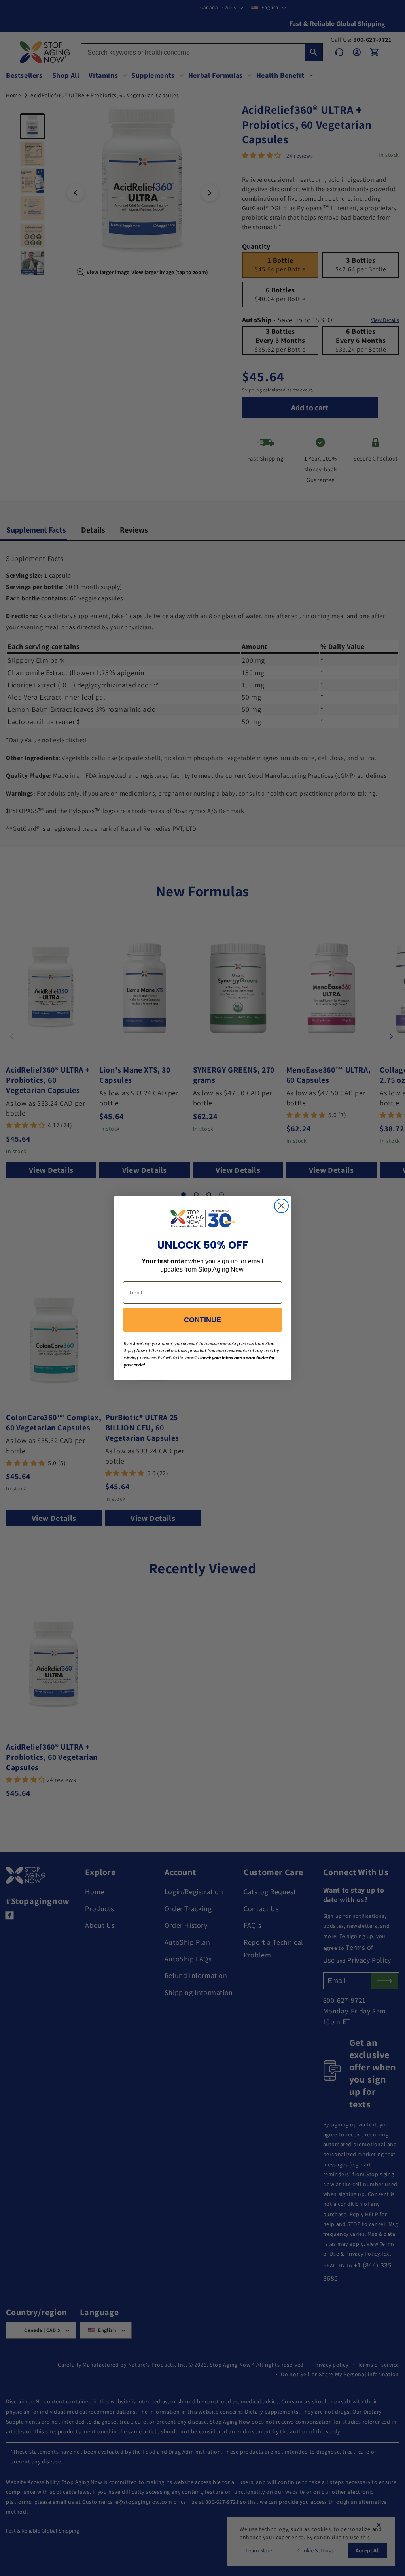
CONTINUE (202, 1320)
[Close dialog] (281, 1206)
